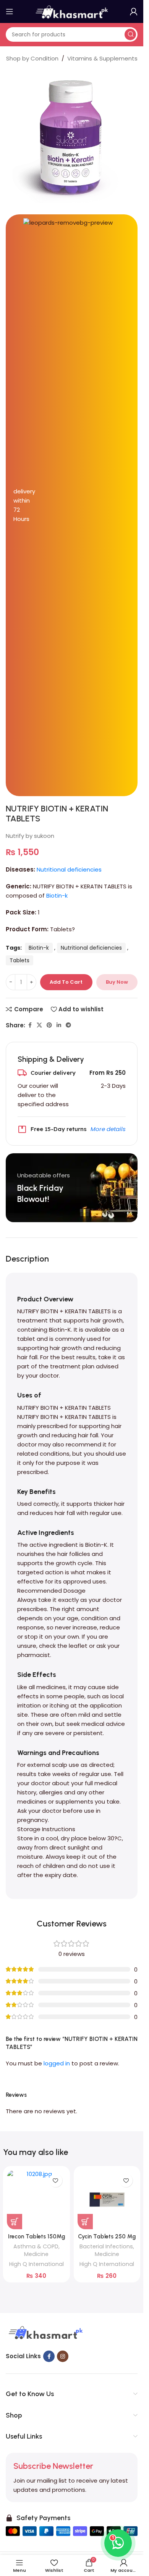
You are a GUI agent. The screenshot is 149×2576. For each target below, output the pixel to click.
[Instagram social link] (63, 2356)
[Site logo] (72, 11)
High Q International (36, 2264)
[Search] (130, 34)
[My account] (134, 11)
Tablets (19, 960)
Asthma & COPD (36, 2246)
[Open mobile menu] (10, 11)
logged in (57, 2063)
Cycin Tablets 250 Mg (107, 2236)
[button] (15, 2222)
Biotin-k (57, 895)
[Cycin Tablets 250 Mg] (107, 2200)
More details (108, 1129)
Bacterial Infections (106, 2246)
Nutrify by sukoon (30, 836)
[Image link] (45, 2333)
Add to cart (66, 982)
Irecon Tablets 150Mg (36, 2236)
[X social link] (39, 1025)
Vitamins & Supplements (102, 58)
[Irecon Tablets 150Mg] (36, 2200)
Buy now (117, 982)
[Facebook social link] (30, 1025)
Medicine (36, 2254)
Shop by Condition (32, 58)
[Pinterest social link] (49, 1025)
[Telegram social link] (68, 1025)
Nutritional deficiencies (69, 869)
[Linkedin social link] (59, 1025)
